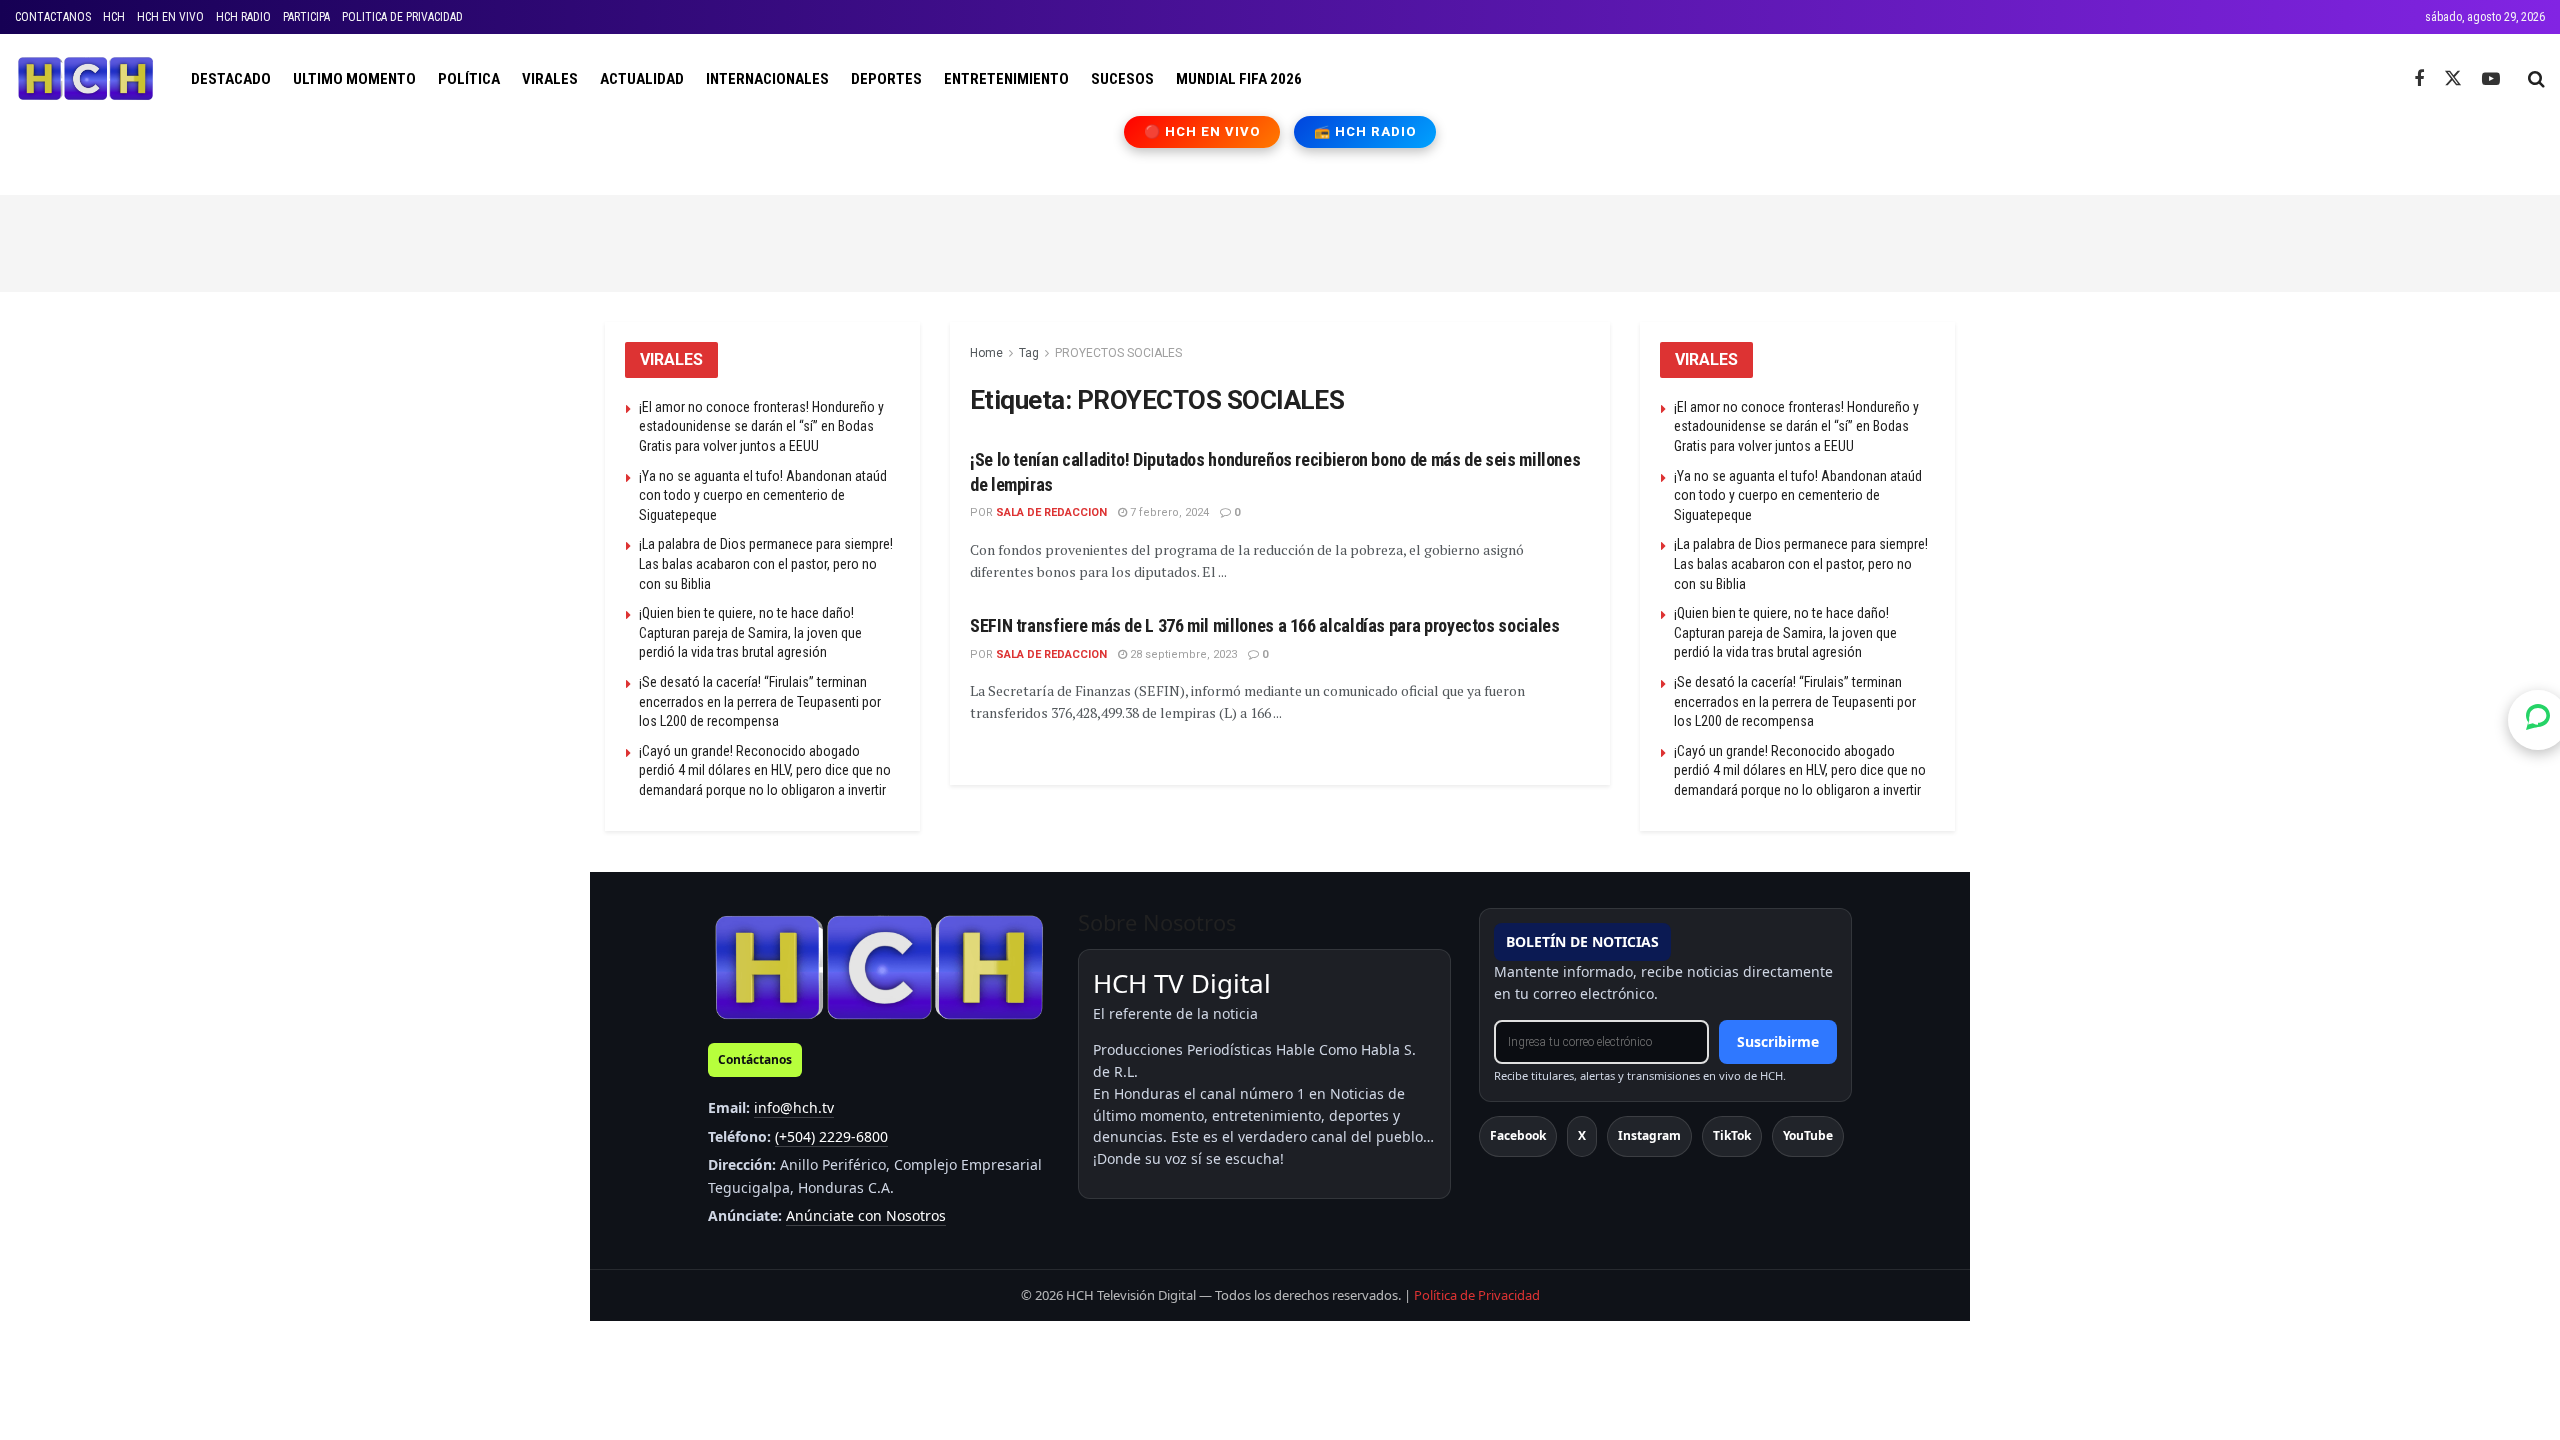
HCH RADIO (243, 17)
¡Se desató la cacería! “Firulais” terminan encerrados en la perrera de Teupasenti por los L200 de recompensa (760, 701)
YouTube (1808, 1135)
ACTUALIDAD (642, 79)
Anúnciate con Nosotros (866, 1215)
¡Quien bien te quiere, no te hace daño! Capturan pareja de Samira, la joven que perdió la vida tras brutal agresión (750, 632)
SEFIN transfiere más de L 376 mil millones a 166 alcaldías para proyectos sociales (1264, 625)
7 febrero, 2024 (1168, 512)
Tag (1029, 353)
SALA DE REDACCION (1051, 512)
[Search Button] (2536, 79)
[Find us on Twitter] (2453, 79)
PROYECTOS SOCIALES (1118, 353)
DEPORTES (886, 79)
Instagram (1649, 1135)
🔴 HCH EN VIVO (1202, 131)
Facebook (1518, 1135)
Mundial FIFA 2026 (1239, 79)
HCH (114, 17)
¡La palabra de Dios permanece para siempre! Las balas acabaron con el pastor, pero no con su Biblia (766, 563)
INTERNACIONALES (767, 79)
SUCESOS (1122, 79)
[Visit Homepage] (85, 79)
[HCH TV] (879, 966)
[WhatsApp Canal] (2538, 720)
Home (986, 353)
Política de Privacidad (1477, 1295)
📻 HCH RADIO (1365, 131)
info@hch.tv (794, 1107)
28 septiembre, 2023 (1182, 654)
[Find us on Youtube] (2491, 79)
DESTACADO (231, 79)
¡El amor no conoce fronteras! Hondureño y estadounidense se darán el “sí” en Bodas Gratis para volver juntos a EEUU (761, 426)
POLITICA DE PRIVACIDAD (402, 17)
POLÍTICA (469, 79)
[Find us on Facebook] (2419, 79)
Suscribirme (1778, 1041)
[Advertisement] (1280, 240)
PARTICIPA (306, 17)
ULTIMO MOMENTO (354, 79)
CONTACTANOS (53, 17)
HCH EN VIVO (170, 17)
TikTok (1732, 1135)
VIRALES (550, 79)
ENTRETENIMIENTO (1006, 79)
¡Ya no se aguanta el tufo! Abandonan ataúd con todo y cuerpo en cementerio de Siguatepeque (763, 495)
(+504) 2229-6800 (831, 1136)
